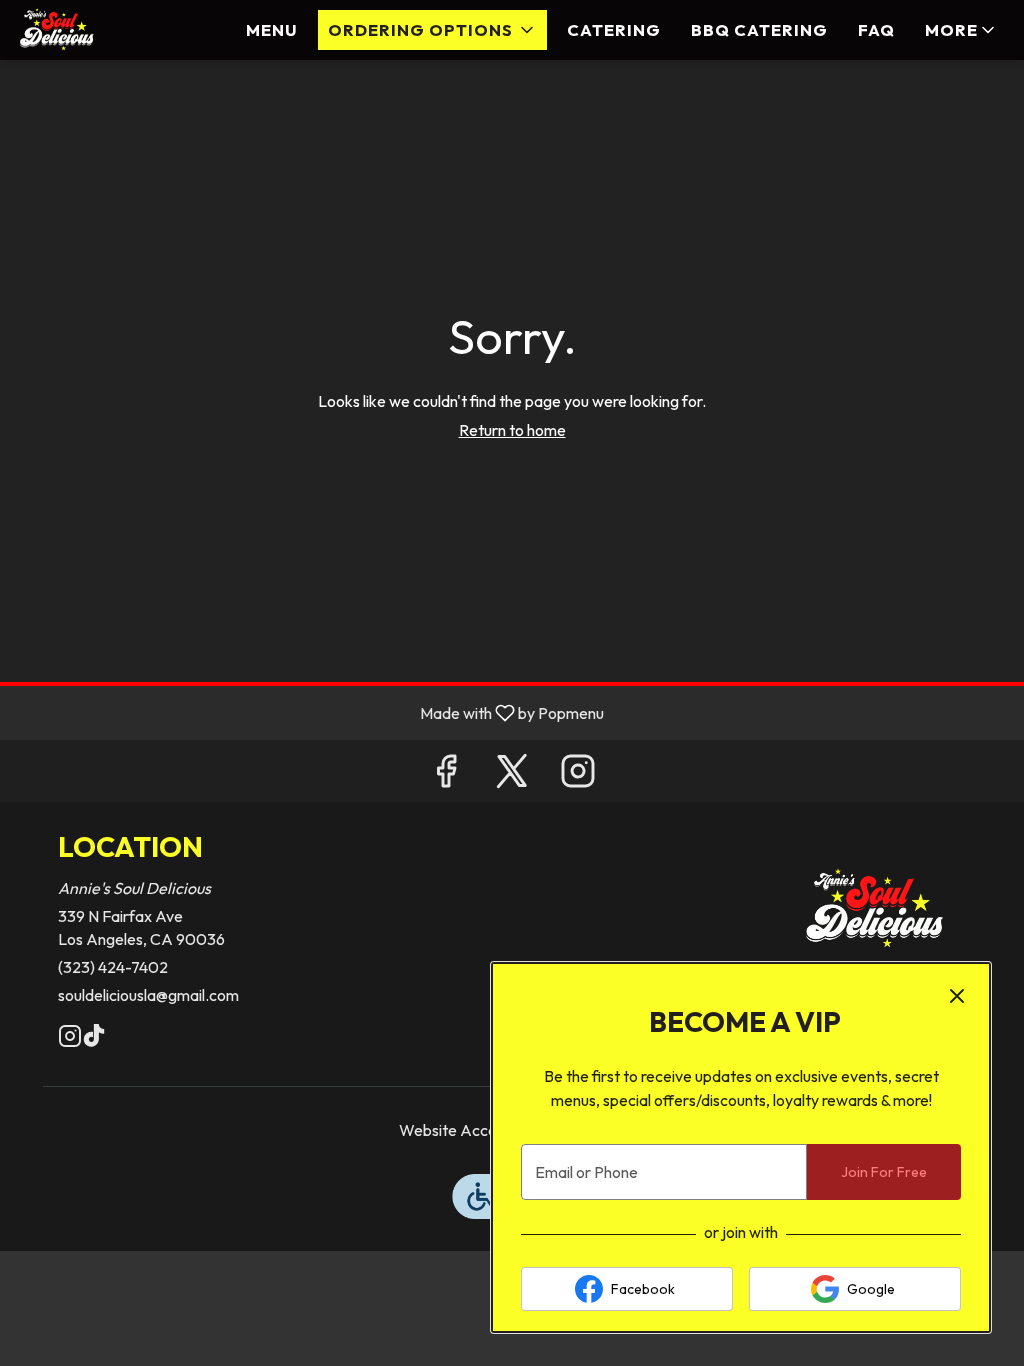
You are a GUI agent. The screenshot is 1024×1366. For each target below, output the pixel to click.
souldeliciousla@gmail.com (148, 995)
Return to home (512, 430)
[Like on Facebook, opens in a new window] (446, 775)
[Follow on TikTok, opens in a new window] (94, 1039)
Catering (614, 29)
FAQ (876, 29)
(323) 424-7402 (113, 967)
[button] (432, 30)
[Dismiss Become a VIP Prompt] (957, 996)
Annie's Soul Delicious (875, 909)
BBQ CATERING (759, 29)
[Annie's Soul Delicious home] (106, 30)
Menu (272, 29)
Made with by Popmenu (309, 712)
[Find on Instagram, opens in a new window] (578, 775)
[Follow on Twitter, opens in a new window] (512, 775)
